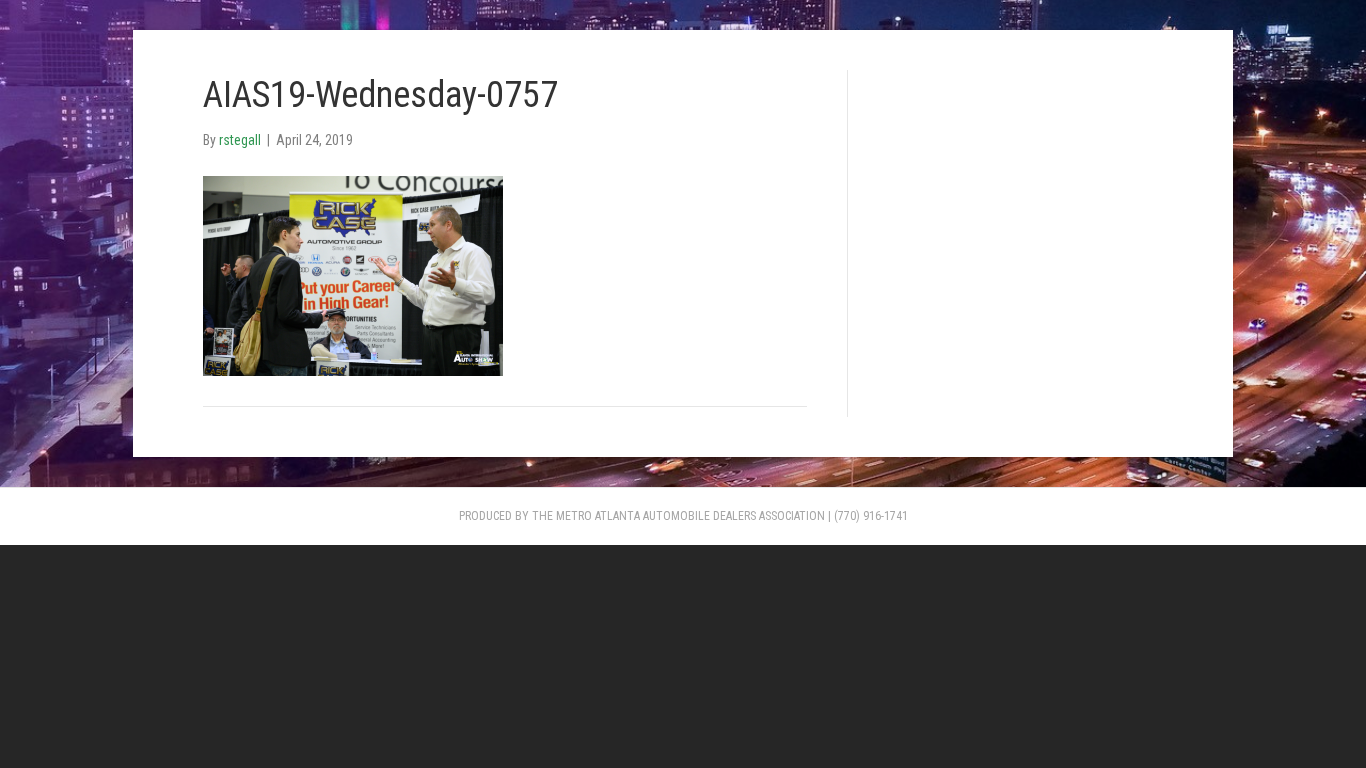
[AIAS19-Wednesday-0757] (353, 274)
